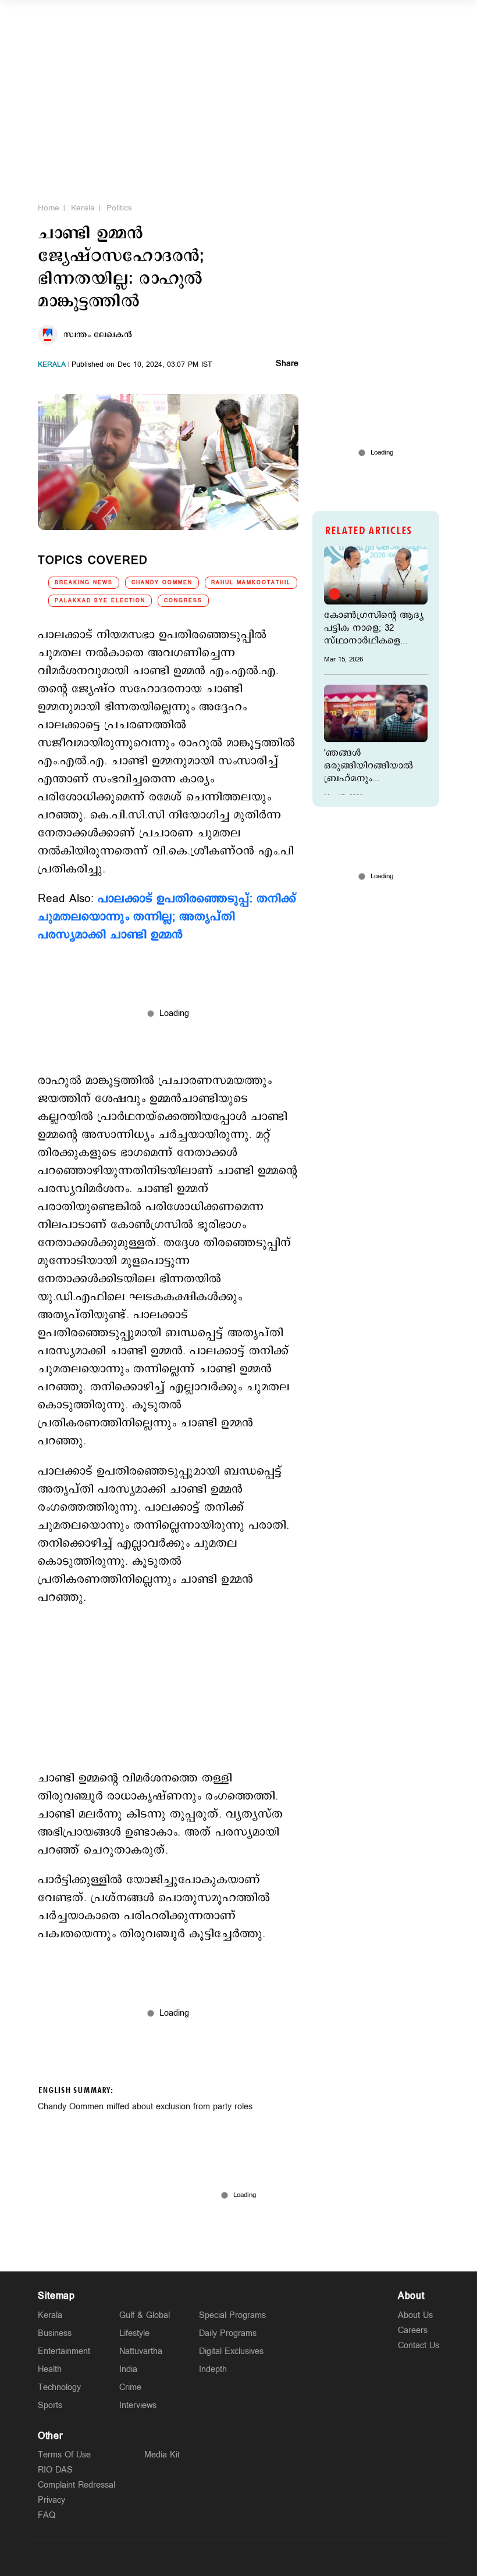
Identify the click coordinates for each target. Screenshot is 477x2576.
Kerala (83, 208)
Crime (130, 2387)
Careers (413, 2330)
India (128, 2369)
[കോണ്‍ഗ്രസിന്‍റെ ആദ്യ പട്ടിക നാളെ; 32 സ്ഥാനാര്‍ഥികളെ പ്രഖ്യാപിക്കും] (376, 575)
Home (49, 208)
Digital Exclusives (231, 2351)
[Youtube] (293, 2557)
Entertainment (64, 2351)
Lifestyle (134, 2333)
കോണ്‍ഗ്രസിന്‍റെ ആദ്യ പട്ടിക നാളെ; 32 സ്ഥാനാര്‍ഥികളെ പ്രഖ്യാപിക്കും (374, 628)
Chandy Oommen (162, 583)
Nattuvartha (141, 2351)
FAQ (47, 2515)
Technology (59, 2387)
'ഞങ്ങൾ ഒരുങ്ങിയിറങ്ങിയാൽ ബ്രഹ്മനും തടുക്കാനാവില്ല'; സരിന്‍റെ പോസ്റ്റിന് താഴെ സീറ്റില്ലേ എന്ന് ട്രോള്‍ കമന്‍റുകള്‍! (370, 766)
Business (55, 2333)
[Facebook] (266, 2557)
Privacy (51, 2500)
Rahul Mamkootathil (251, 583)
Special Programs (232, 2315)
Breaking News (84, 583)
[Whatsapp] (184, 2557)
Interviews (138, 2405)
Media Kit (162, 2455)
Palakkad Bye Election (100, 601)
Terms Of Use (64, 2455)
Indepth (213, 2369)
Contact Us (419, 2346)
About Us (415, 2315)
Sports (50, 2405)
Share (287, 364)
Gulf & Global (145, 2315)
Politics (119, 208)
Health (50, 2369)
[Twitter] (211, 2557)
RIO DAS (55, 2470)
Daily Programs (228, 2333)
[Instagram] (238, 2557)
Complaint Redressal (76, 2485)
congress (183, 601)
